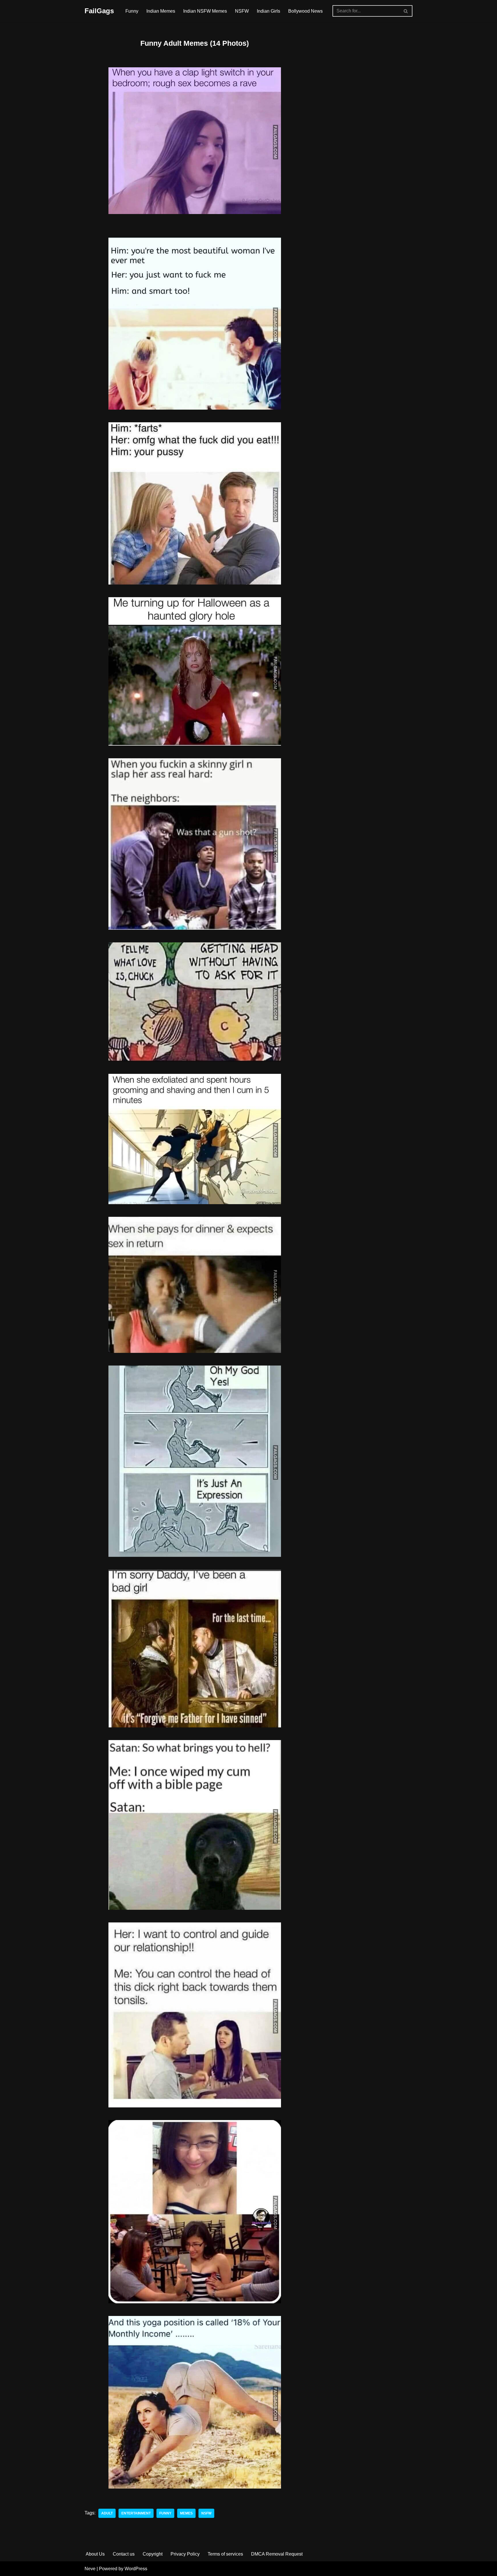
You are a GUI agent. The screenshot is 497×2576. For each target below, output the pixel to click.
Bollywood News (305, 11)
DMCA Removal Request (277, 2554)
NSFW (242, 11)
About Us (95, 2554)
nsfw (206, 2513)
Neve (90, 2569)
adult (107, 2513)
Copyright (153, 2554)
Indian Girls (268, 11)
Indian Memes (161, 11)
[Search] (406, 11)
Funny (132, 11)
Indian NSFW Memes (205, 11)
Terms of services (225, 2554)
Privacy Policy (185, 2554)
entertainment (136, 2513)
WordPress (136, 2569)
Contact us (124, 2554)
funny (165, 2513)
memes (186, 2513)
